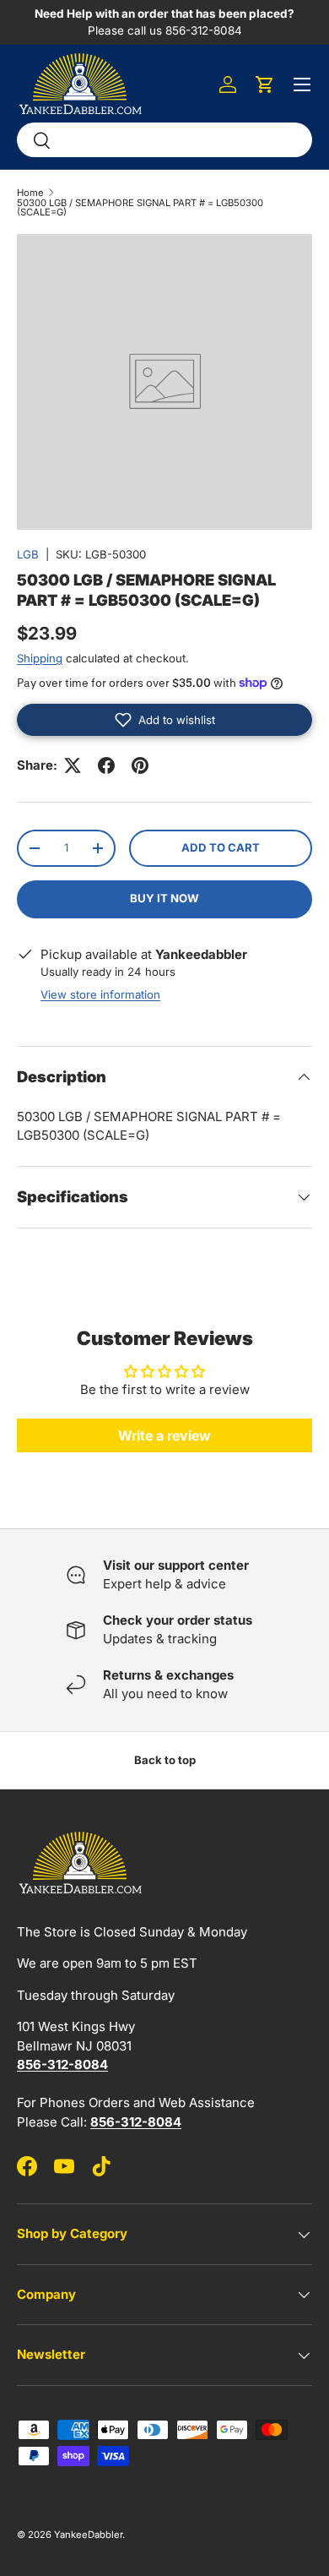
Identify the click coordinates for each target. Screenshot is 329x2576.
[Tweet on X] (73, 765)
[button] (265, 84)
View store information (100, 994)
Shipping (40, 658)
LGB (28, 554)
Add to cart (221, 847)
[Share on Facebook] (106, 765)
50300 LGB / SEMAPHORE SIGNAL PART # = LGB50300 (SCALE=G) (140, 208)
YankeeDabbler (88, 2535)
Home (30, 193)
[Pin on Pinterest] (140, 765)
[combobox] (164, 140)
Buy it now (164, 898)
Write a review (164, 1435)
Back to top (165, 1760)
